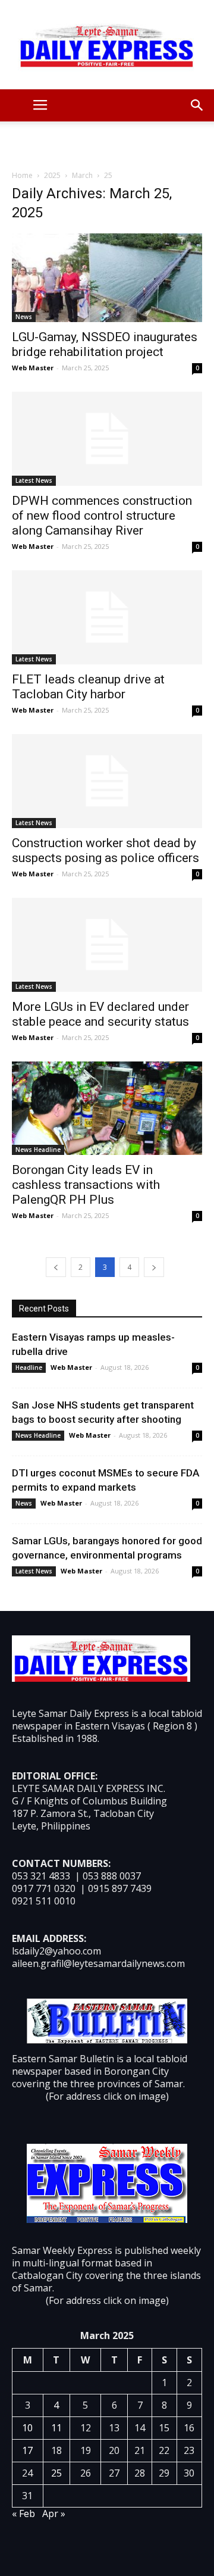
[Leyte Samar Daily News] (107, 45)
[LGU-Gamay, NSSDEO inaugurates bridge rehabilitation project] (107, 278)
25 (56, 2473)
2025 (52, 175)
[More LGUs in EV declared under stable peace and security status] (107, 945)
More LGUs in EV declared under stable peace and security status (100, 1014)
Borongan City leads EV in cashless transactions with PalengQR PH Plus (86, 1185)
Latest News (34, 480)
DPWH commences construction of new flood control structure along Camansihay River (102, 516)
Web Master (33, 368)
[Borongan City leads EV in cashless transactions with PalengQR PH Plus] (107, 1108)
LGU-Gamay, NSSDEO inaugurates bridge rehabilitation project (105, 344)
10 (27, 2428)
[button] (197, 105)
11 (56, 2428)
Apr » (54, 2513)
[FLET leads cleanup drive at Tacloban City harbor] (107, 617)
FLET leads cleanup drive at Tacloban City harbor (88, 687)
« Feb (23, 2513)
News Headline (38, 1150)
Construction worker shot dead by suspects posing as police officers (106, 850)
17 (27, 2450)
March (82, 175)
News (24, 317)
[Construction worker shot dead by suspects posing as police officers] (107, 781)
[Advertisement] (107, 142)
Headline (29, 1367)
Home (22, 175)
